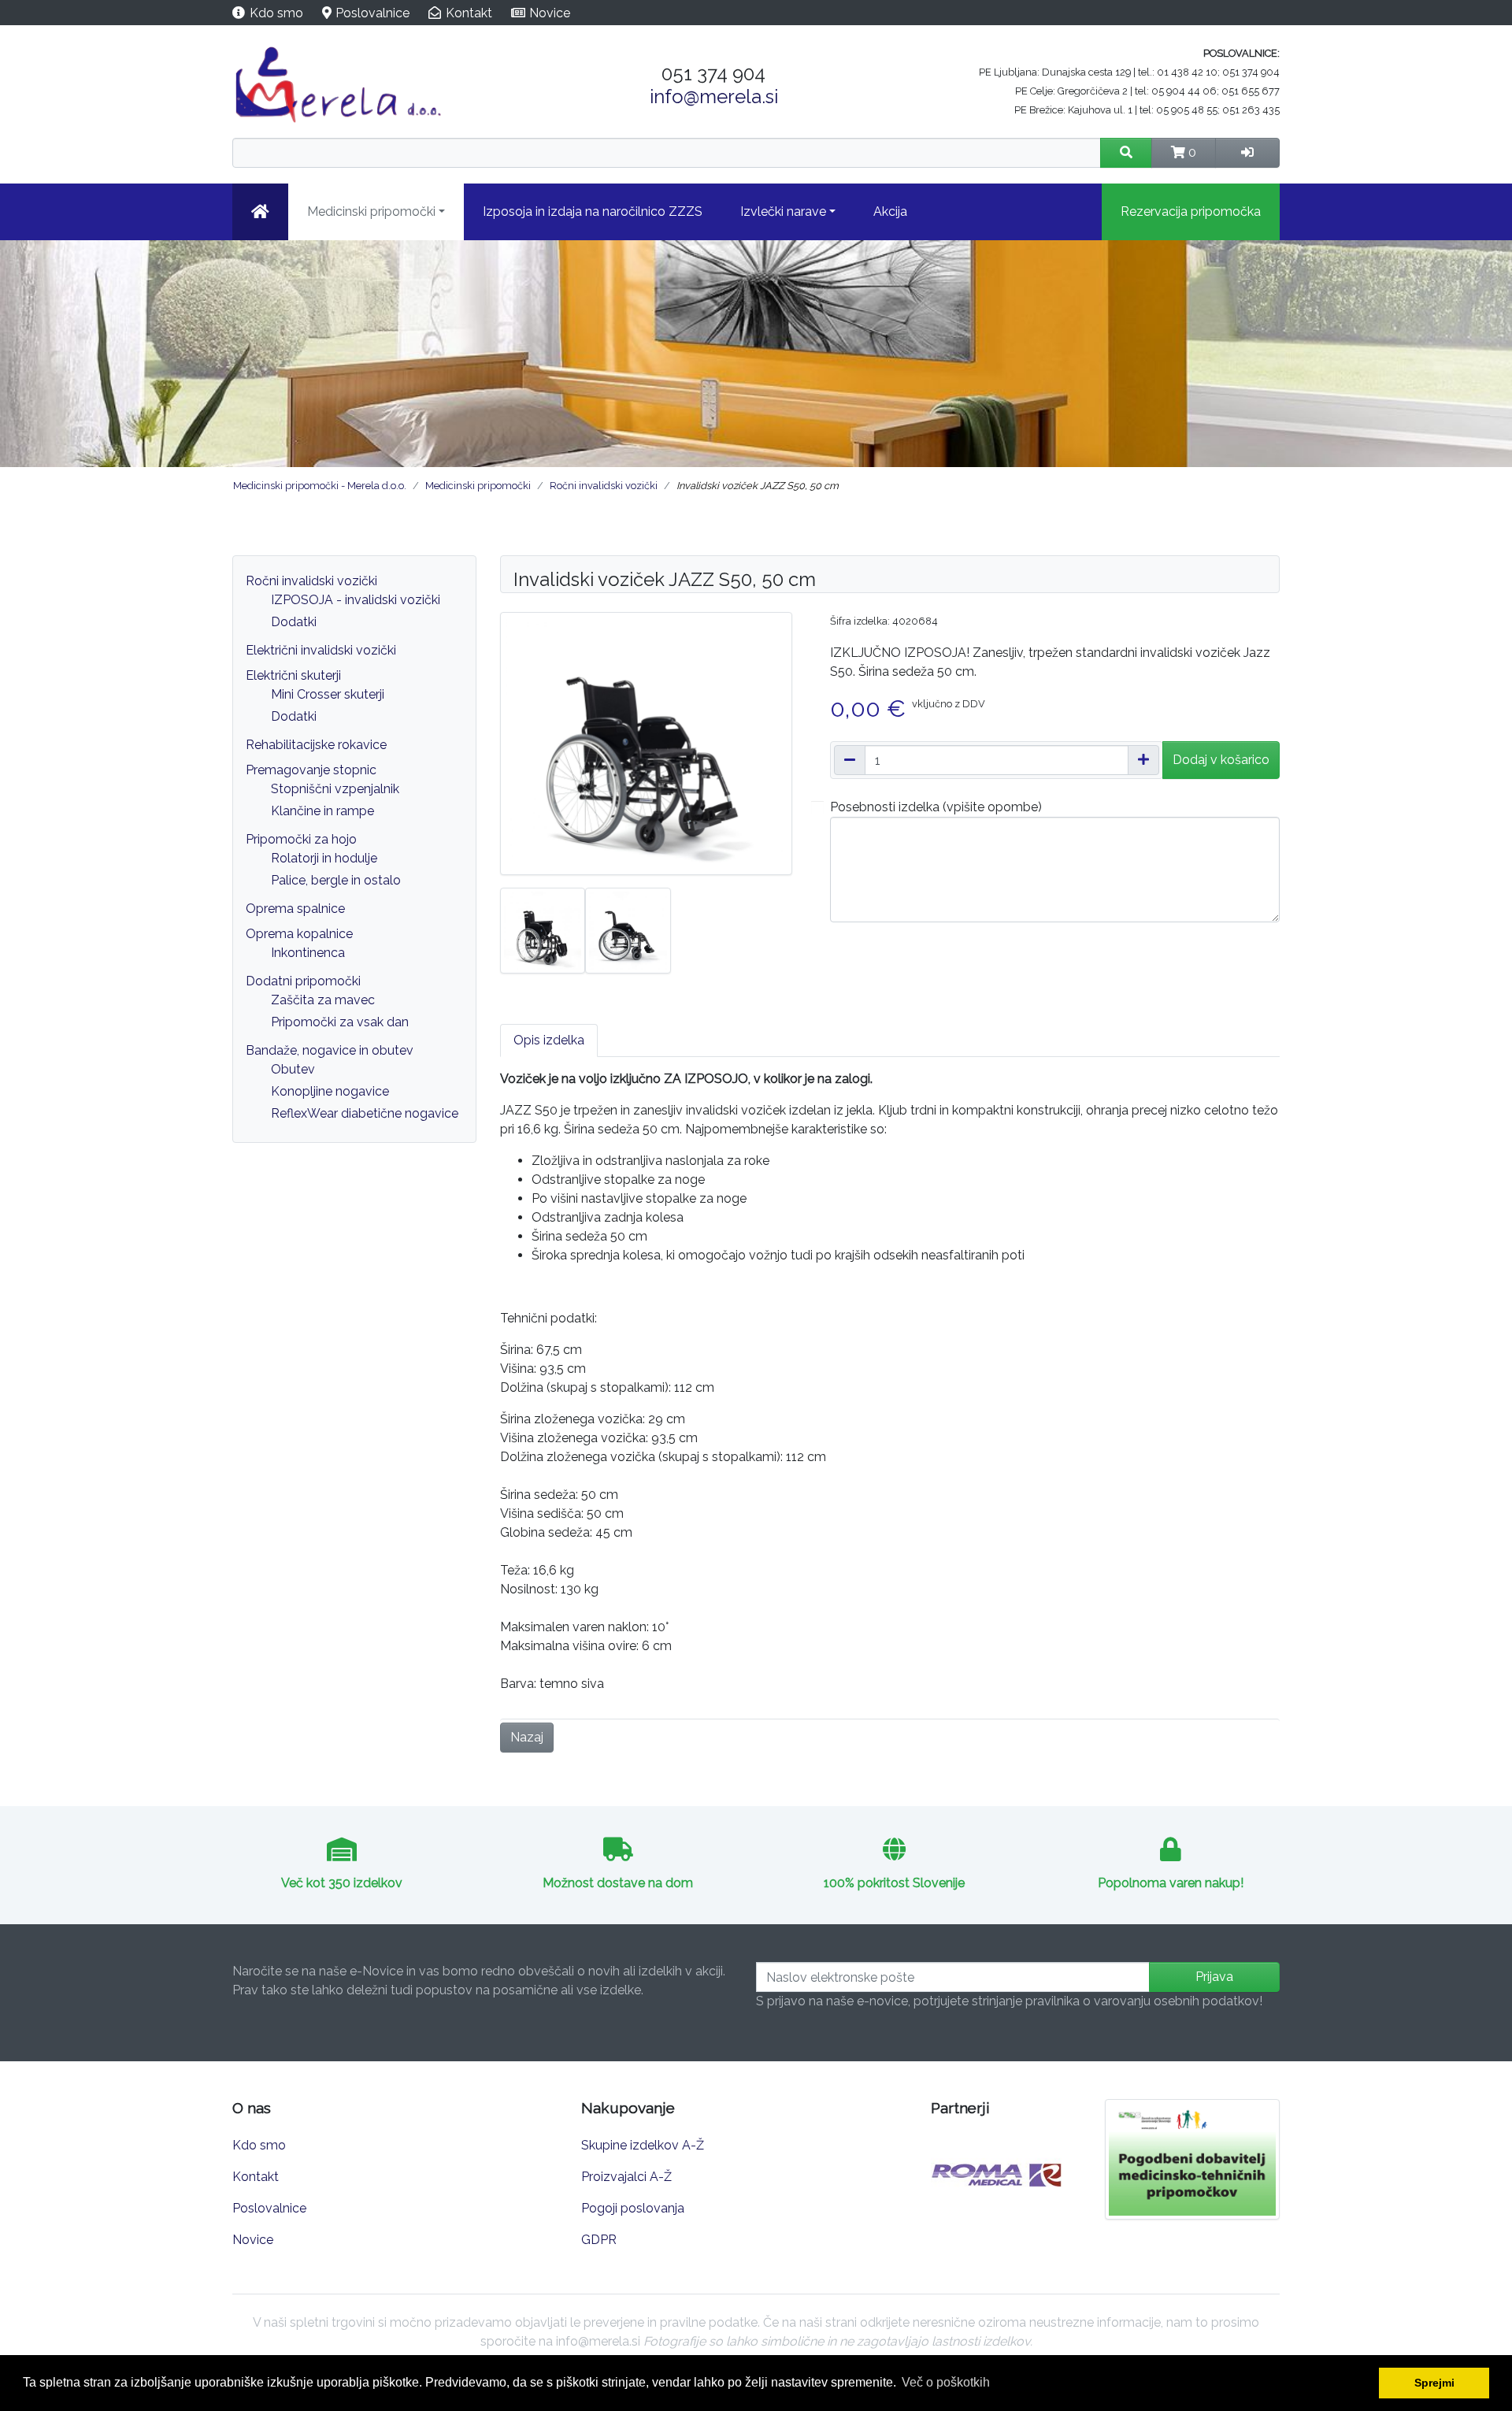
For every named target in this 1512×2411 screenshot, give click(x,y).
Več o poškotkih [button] (946, 2382)
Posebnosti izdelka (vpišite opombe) (936, 807)
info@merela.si (714, 96)
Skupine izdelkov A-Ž (643, 2145)
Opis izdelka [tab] (549, 1040)
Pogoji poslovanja (633, 2208)
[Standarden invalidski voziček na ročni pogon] (646, 742)
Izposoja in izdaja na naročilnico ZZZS (593, 211)
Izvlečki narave (783, 211)
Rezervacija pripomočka (1191, 211)
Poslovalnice (372, 13)
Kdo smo (276, 13)
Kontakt (469, 13)
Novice (550, 13)
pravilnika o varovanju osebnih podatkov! (1144, 2001)
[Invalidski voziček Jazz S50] (543, 930)
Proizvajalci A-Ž (626, 2177)
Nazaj (527, 1737)
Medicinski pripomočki (371, 211)
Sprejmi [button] (1434, 2383)
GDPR (599, 2240)
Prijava (1214, 1977)
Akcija (890, 211)
